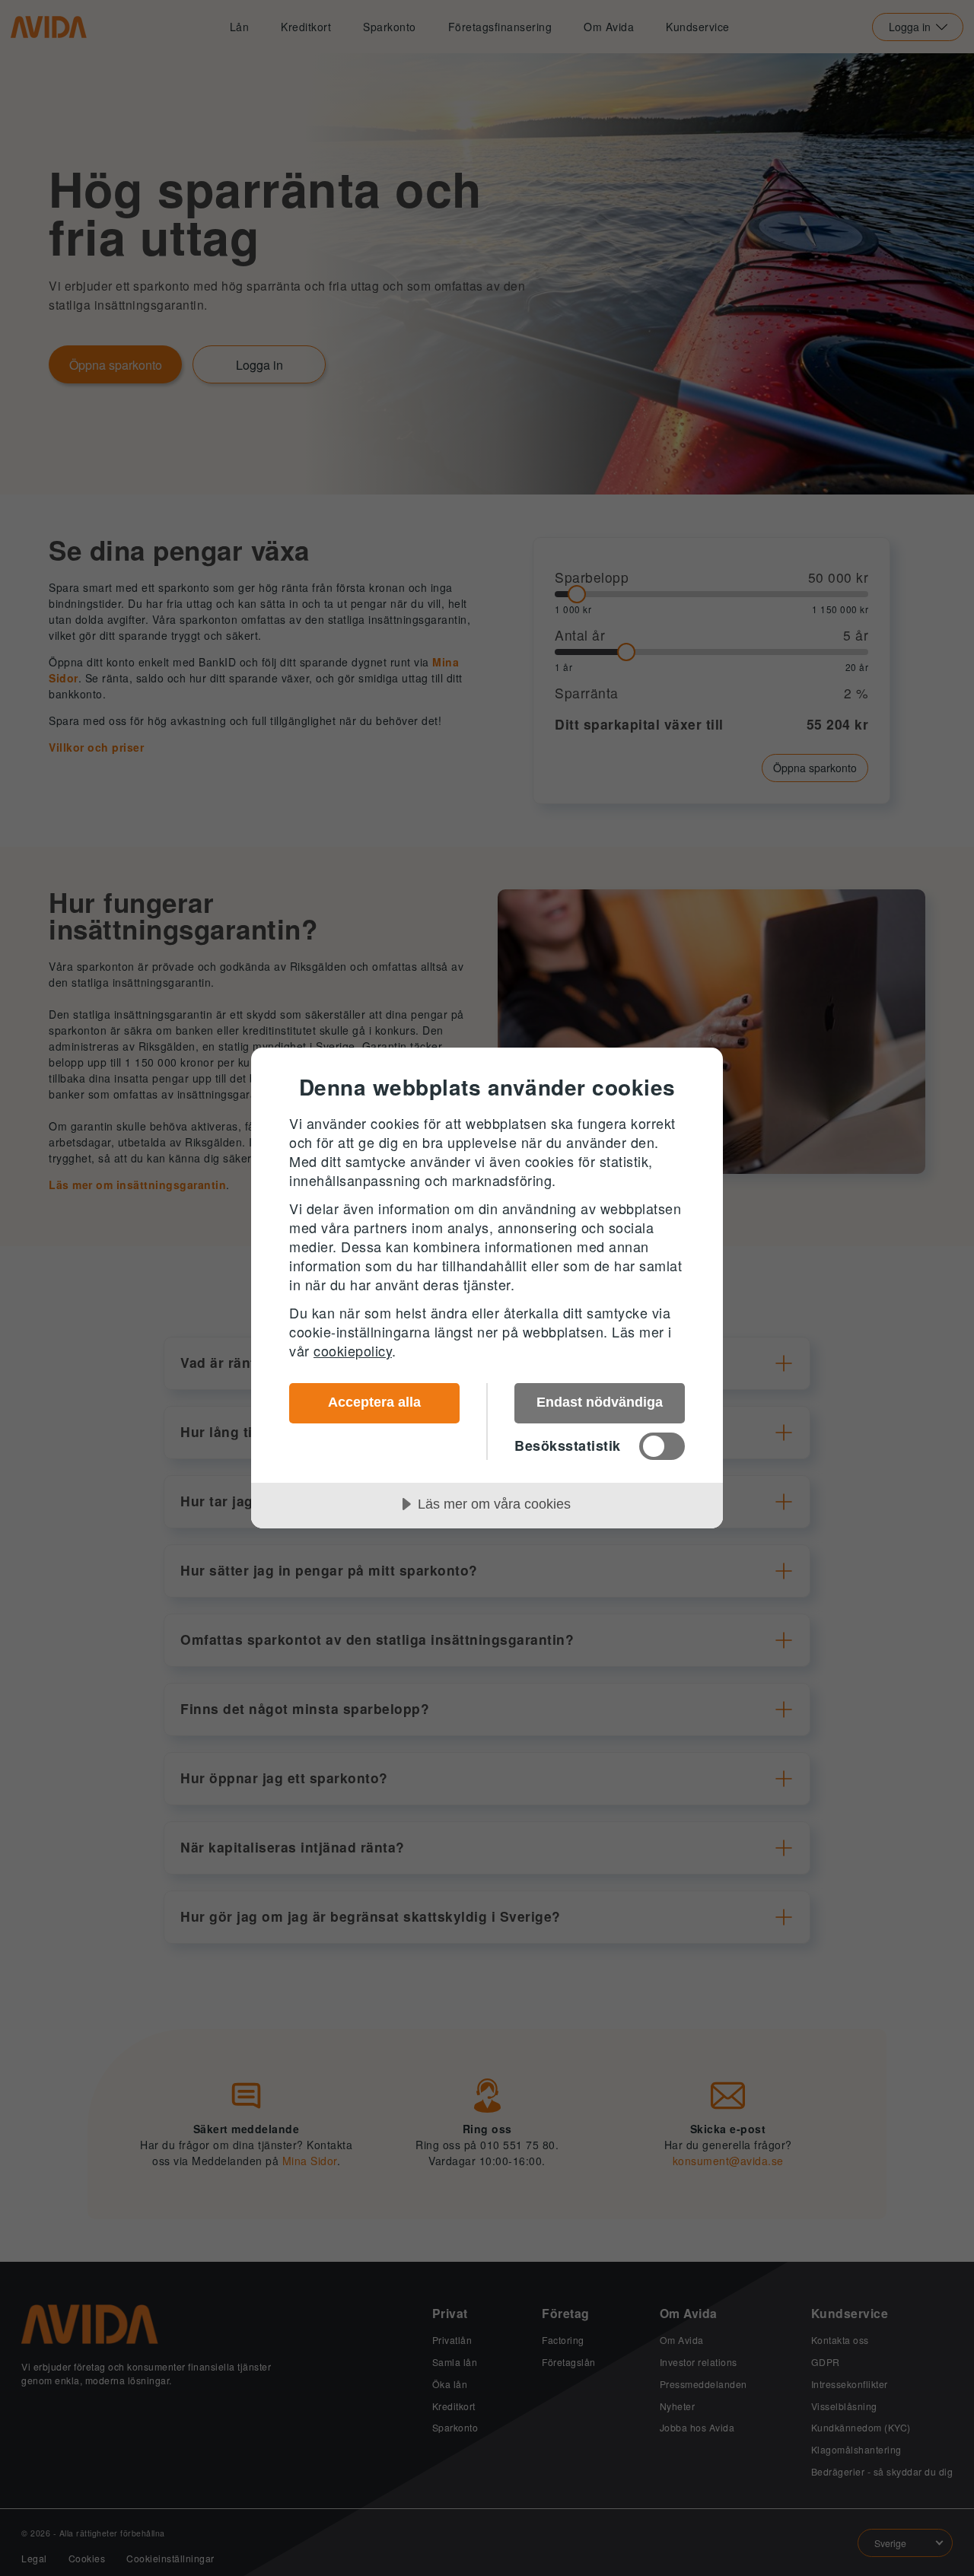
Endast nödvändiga (600, 1402)
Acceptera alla (374, 1402)
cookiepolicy (353, 1350)
